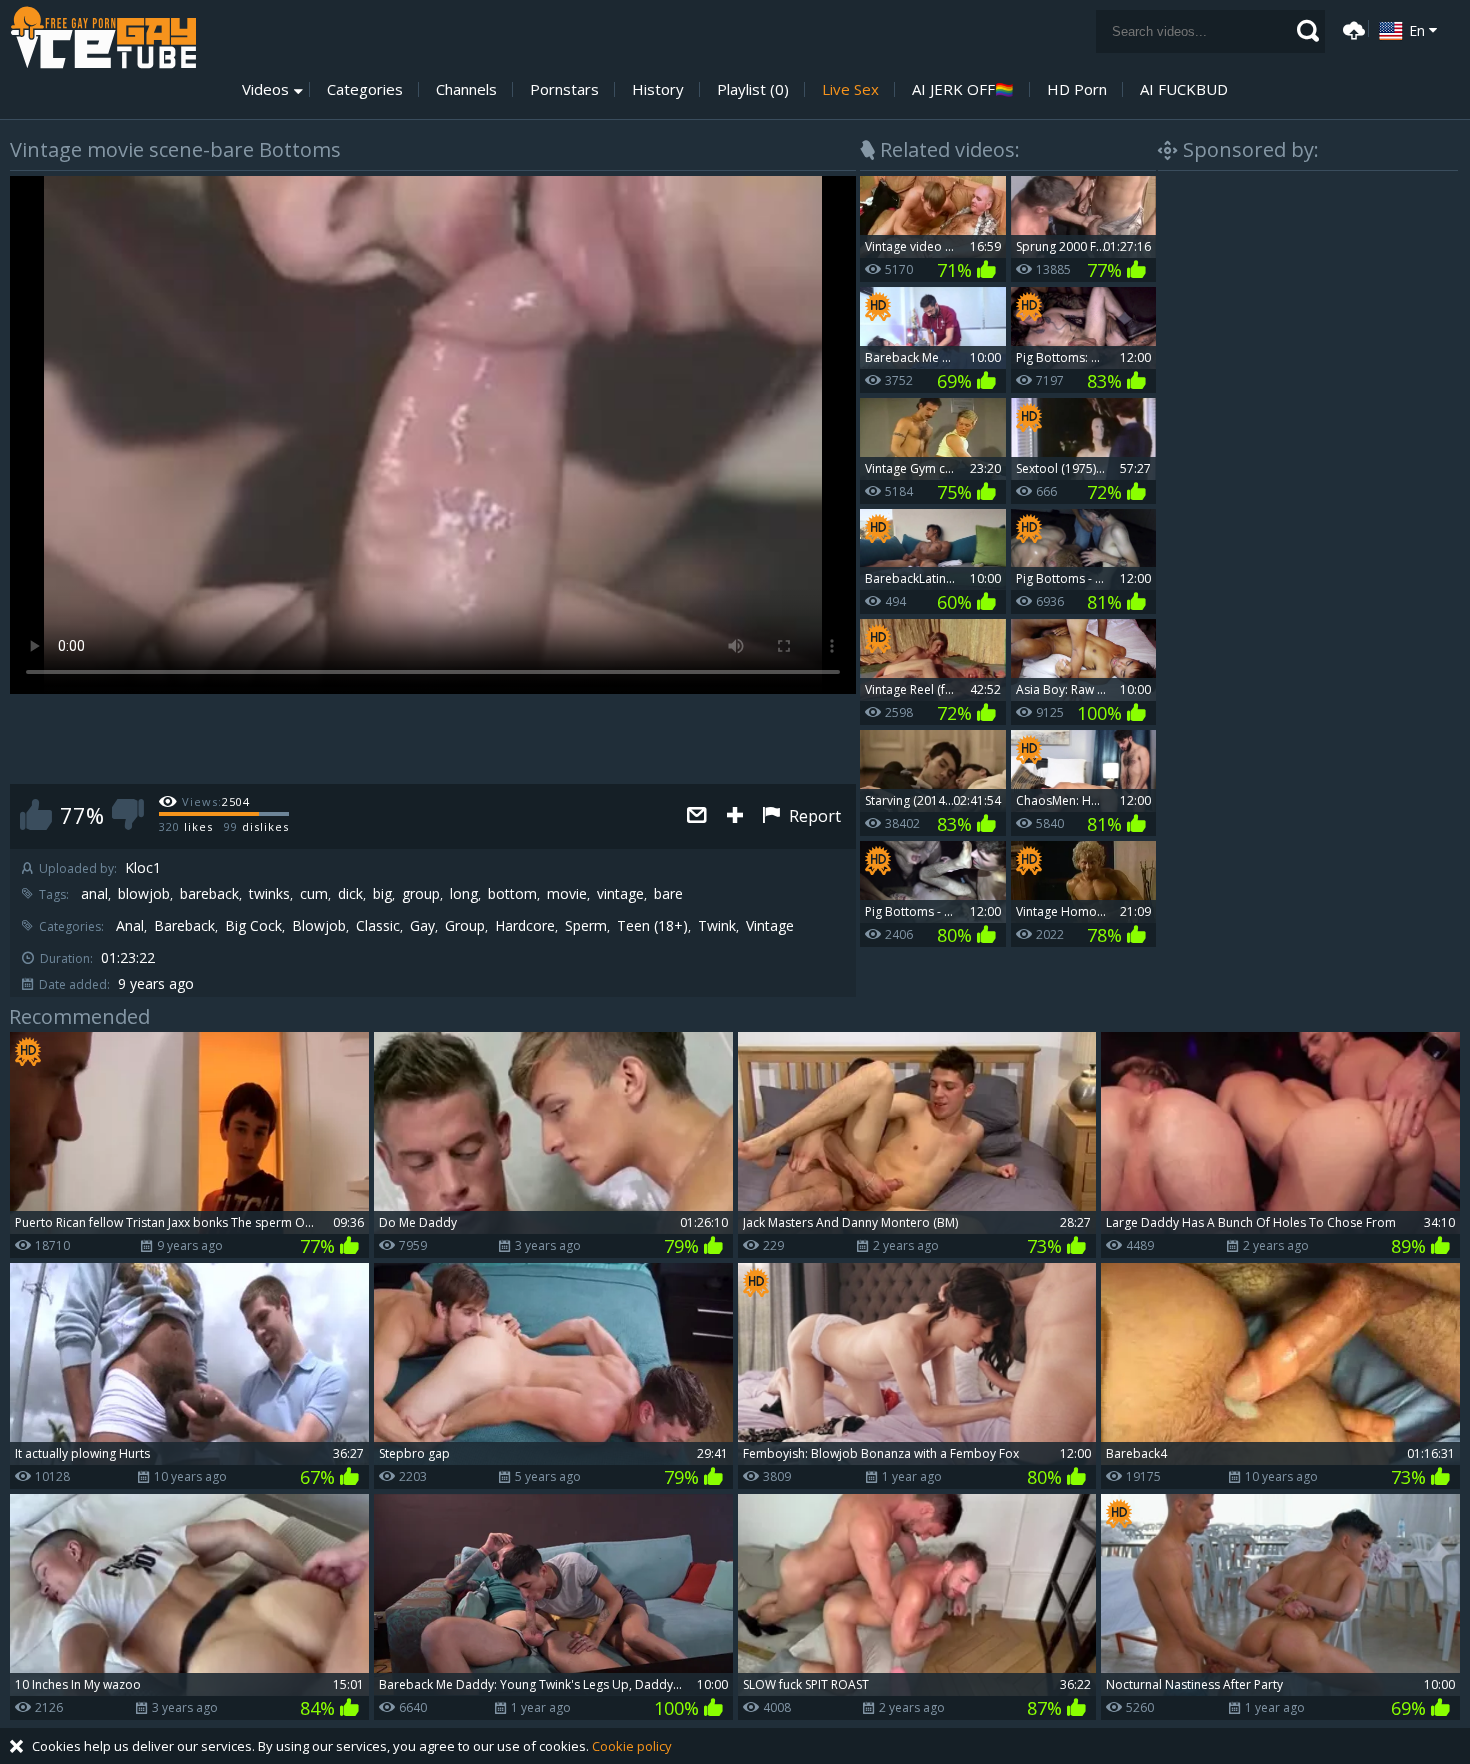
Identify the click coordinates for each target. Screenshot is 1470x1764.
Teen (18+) (652, 926)
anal (94, 894)
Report (813, 816)
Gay (422, 926)
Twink (717, 926)
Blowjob (319, 926)
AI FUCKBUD (1184, 89)
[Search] (1308, 31)
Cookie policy (632, 1746)
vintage (620, 894)
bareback (209, 894)
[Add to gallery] (735, 816)
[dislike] (128, 814)
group (421, 894)
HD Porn (1077, 89)
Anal (130, 926)
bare (668, 894)
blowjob (144, 894)
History (658, 89)
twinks (269, 894)
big (382, 894)
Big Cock (253, 926)
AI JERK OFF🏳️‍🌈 (963, 89)
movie (567, 894)
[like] (36, 814)
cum (314, 894)
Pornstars (564, 89)
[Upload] (1351, 28)
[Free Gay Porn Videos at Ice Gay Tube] (103, 37)
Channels (466, 89)
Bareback (184, 926)
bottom (512, 894)
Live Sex (850, 89)
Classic (378, 926)
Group (465, 926)
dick (350, 894)
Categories (365, 89)
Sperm (586, 926)
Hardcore (525, 926)
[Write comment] (697, 816)
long (464, 894)
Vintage (770, 926)
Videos (265, 89)
